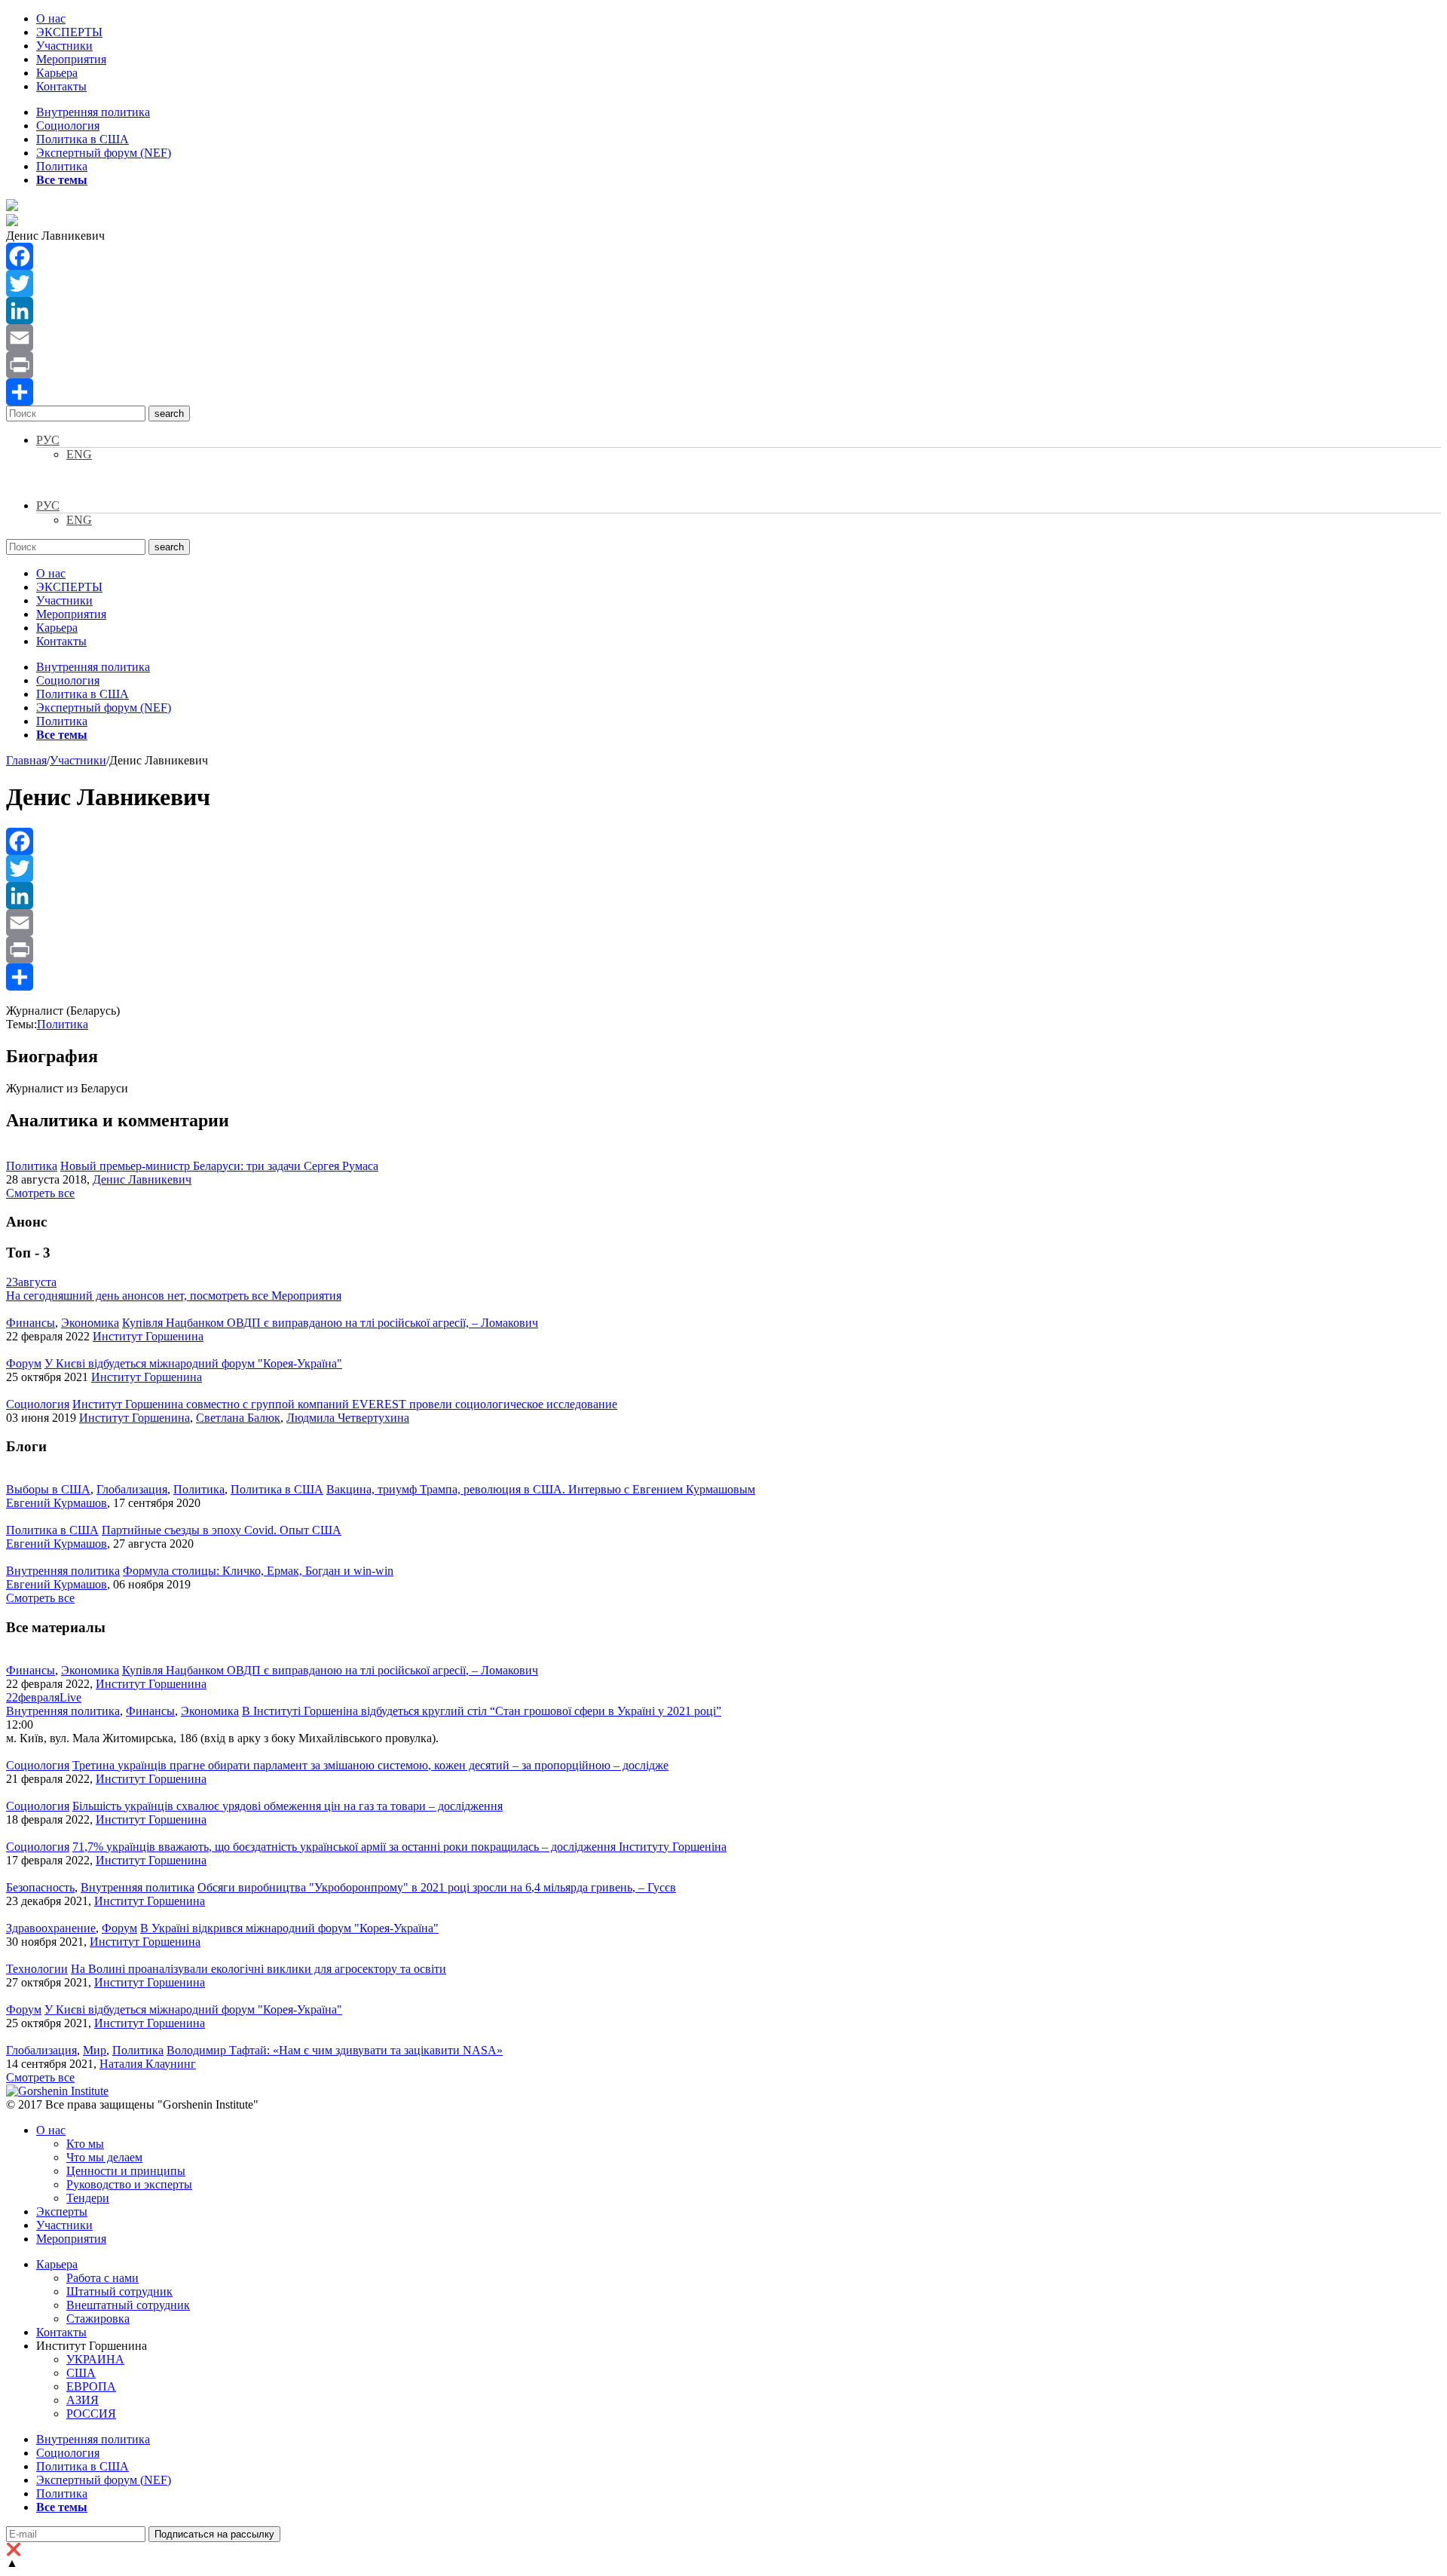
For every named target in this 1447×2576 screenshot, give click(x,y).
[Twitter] (723, 283)
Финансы (31, 1323)
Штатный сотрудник (119, 2291)
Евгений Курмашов (57, 1503)
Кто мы (85, 2144)
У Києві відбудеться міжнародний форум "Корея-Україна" (193, 1363)
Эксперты (62, 2212)
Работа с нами (102, 2278)
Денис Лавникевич (142, 1179)
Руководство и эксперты (129, 2184)
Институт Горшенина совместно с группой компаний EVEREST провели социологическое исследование (345, 1404)
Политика (62, 166)
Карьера (57, 73)
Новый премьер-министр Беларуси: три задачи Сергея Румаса (219, 1166)
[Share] (723, 392)
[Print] (723, 365)
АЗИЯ (83, 2400)
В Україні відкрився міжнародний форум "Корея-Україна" (289, 1928)
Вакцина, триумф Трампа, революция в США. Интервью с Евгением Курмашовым (541, 1489)
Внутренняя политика (93, 112)
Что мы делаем (104, 2157)
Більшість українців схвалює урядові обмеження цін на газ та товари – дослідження (288, 1806)
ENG (79, 454)
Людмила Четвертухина (348, 1418)
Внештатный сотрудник (128, 2305)
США (81, 2373)
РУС (48, 440)
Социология (68, 126)
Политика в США (83, 139)
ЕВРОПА (91, 2386)
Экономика (90, 1323)
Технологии (37, 1969)
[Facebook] (723, 256)
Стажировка (98, 2319)
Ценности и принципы (126, 2171)
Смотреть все (40, 1193)
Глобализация (132, 1489)
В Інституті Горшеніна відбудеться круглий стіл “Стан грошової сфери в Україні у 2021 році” (482, 1711)
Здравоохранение (51, 1928)
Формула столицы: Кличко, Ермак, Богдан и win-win (258, 1571)
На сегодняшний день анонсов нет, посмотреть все (174, 1296)
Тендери (88, 2198)
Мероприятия (71, 59)
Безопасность (40, 1887)
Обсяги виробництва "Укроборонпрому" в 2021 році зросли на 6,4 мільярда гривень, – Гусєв (437, 1887)
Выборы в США (48, 1489)
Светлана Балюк (238, 1418)
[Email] (723, 338)
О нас (51, 18)
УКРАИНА (95, 2359)
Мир (95, 2050)
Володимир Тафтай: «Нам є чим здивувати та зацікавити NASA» (335, 2050)
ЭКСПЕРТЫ (69, 32)
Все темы (62, 180)
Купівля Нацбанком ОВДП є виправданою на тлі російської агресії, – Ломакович (330, 1323)
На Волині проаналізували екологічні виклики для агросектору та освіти (259, 1969)
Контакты (61, 86)
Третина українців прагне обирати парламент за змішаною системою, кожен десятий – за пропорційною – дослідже (370, 1765)
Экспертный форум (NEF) (104, 153)
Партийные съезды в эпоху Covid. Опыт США (222, 1530)
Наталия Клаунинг (148, 2064)
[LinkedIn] (723, 311)
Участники (64, 46)
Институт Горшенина (148, 1336)
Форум (24, 1363)
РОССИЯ (91, 2414)
